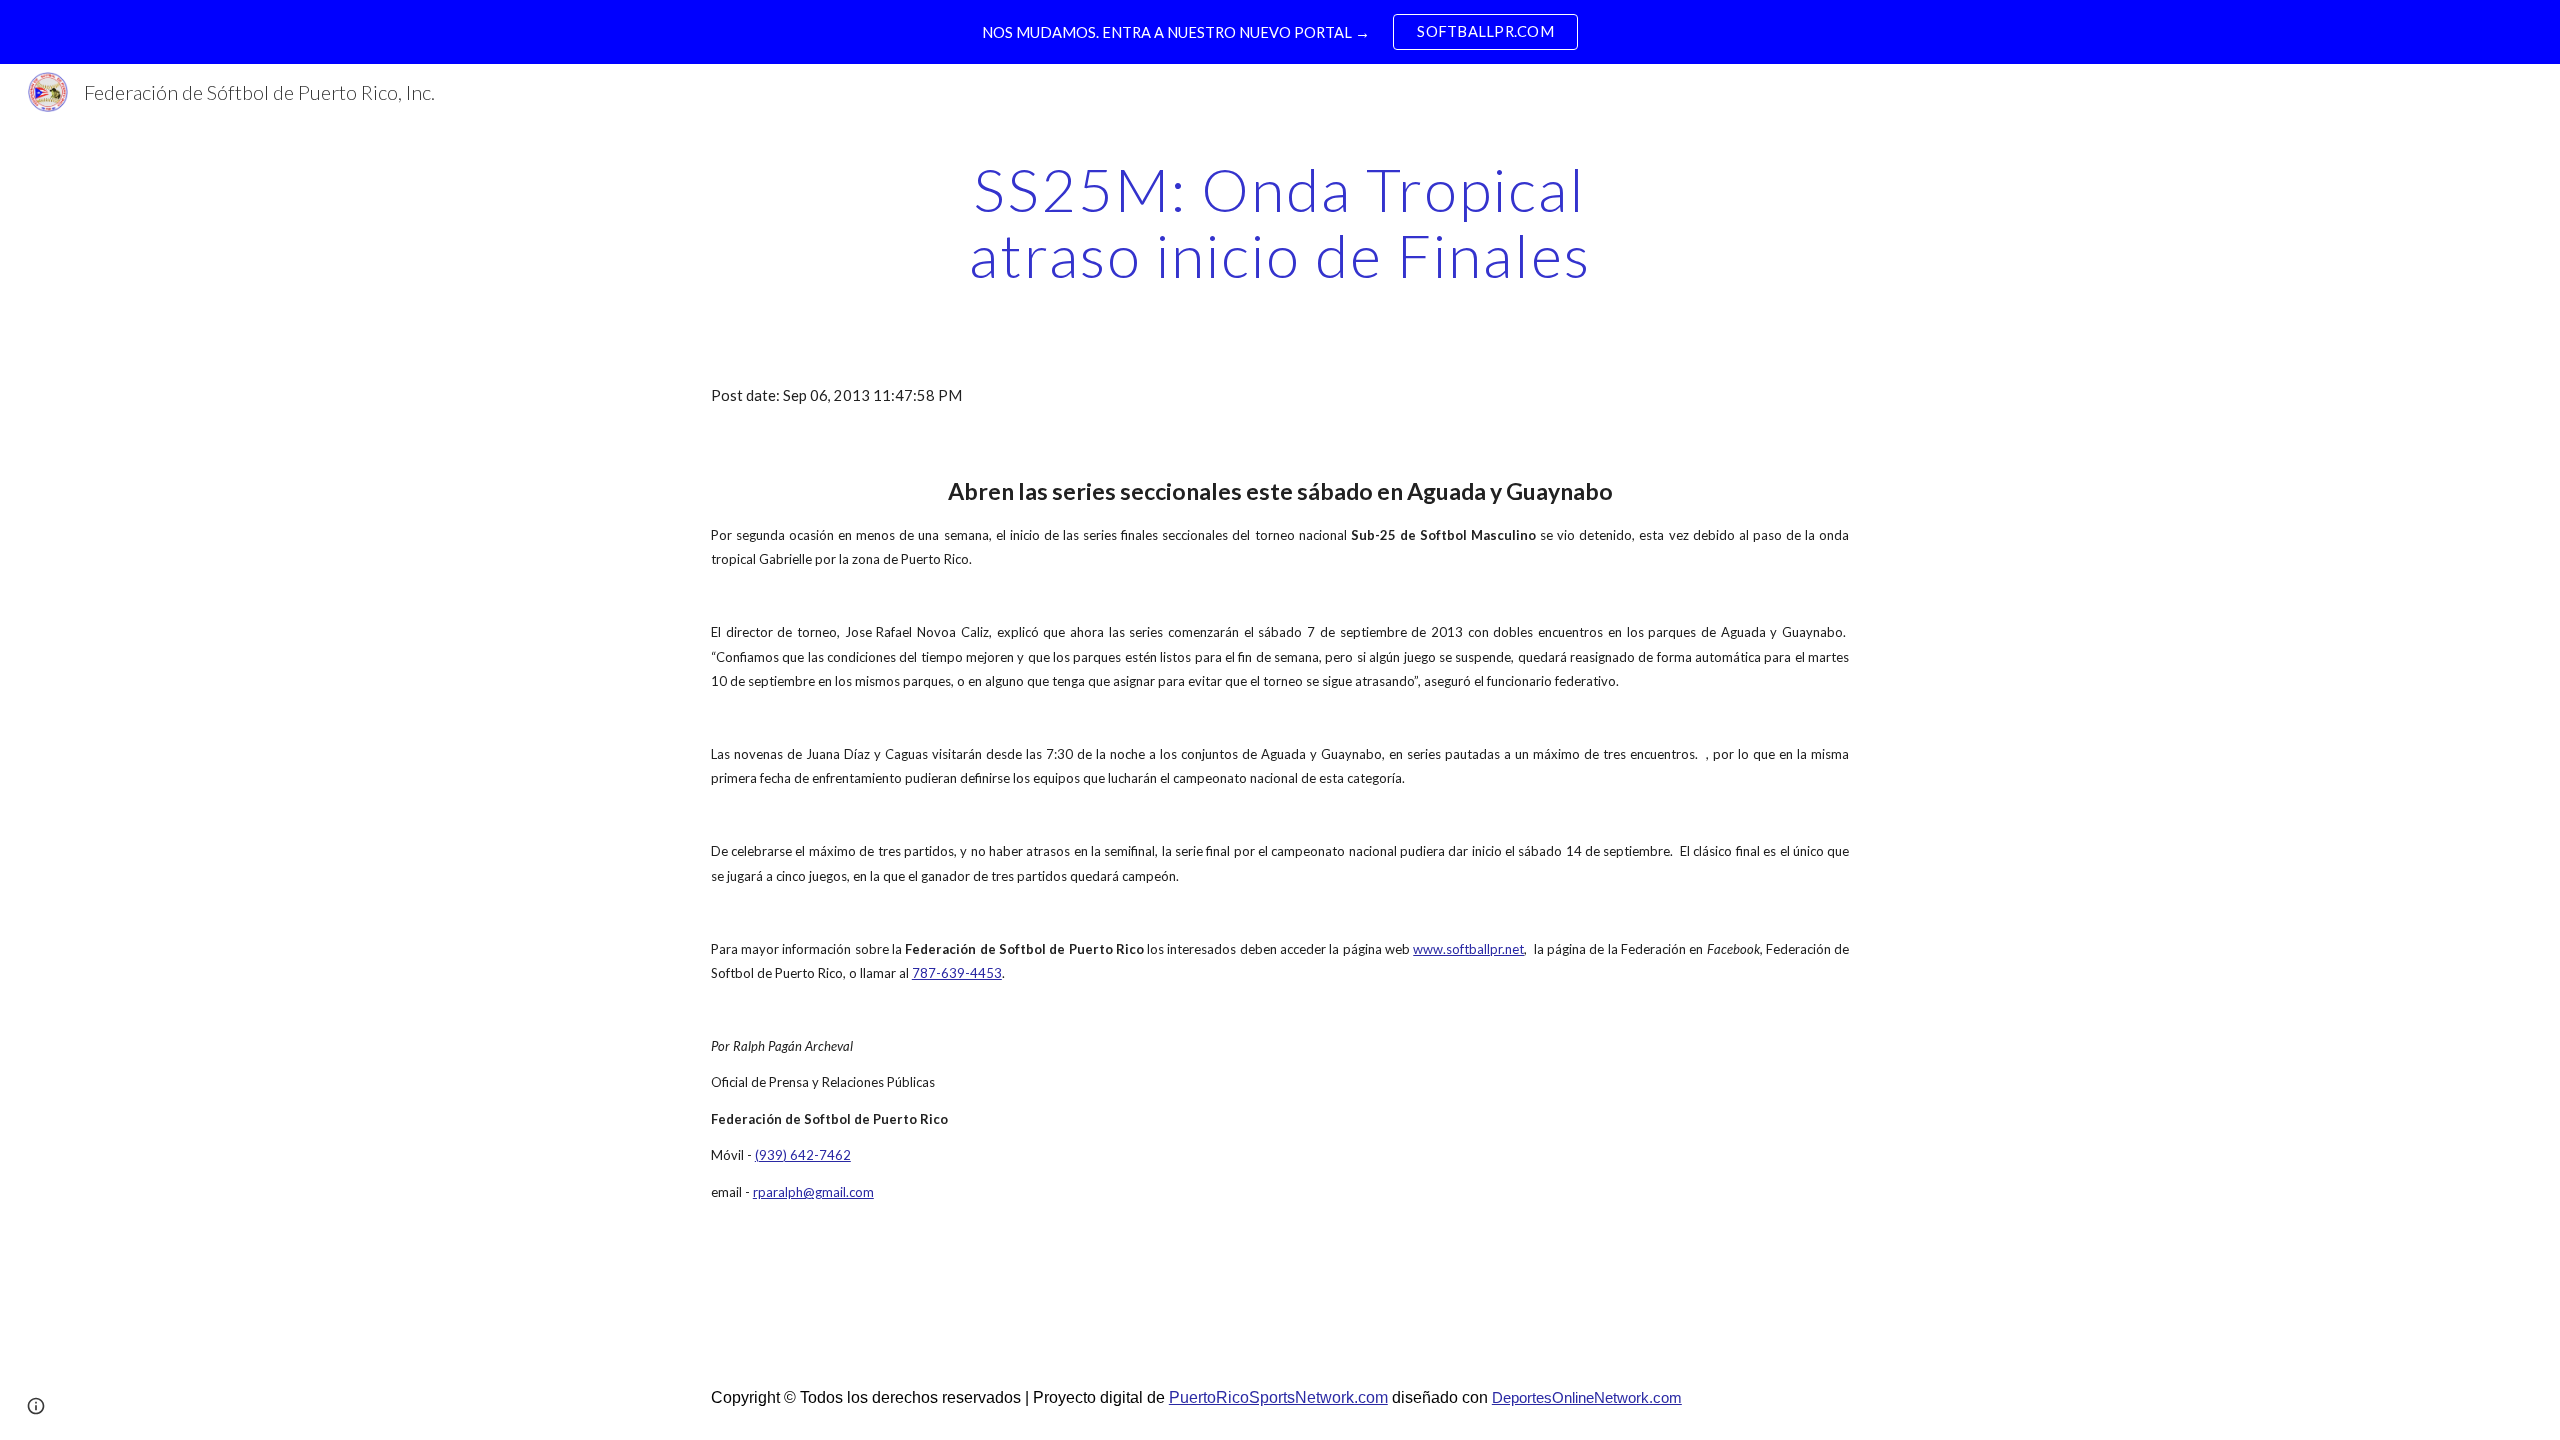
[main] (1280, 222)
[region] (1280, 32)
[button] (36, 1406)
